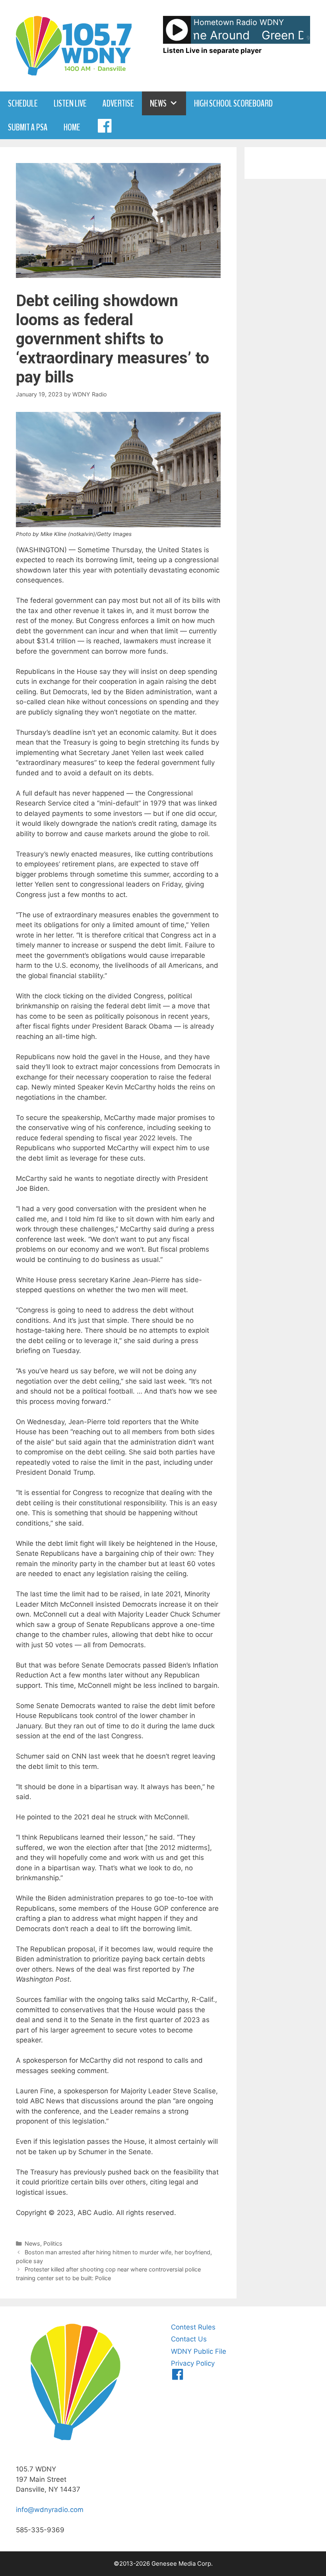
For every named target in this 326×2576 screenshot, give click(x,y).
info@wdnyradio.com (50, 2510)
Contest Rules (193, 2327)
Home (72, 127)
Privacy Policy (193, 2363)
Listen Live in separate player (212, 50)
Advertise (118, 103)
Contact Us (189, 2339)
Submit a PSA (28, 127)
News (158, 103)
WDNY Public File (199, 2351)
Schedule (23, 103)
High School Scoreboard (233, 103)
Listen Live (70, 103)
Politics (53, 2243)
